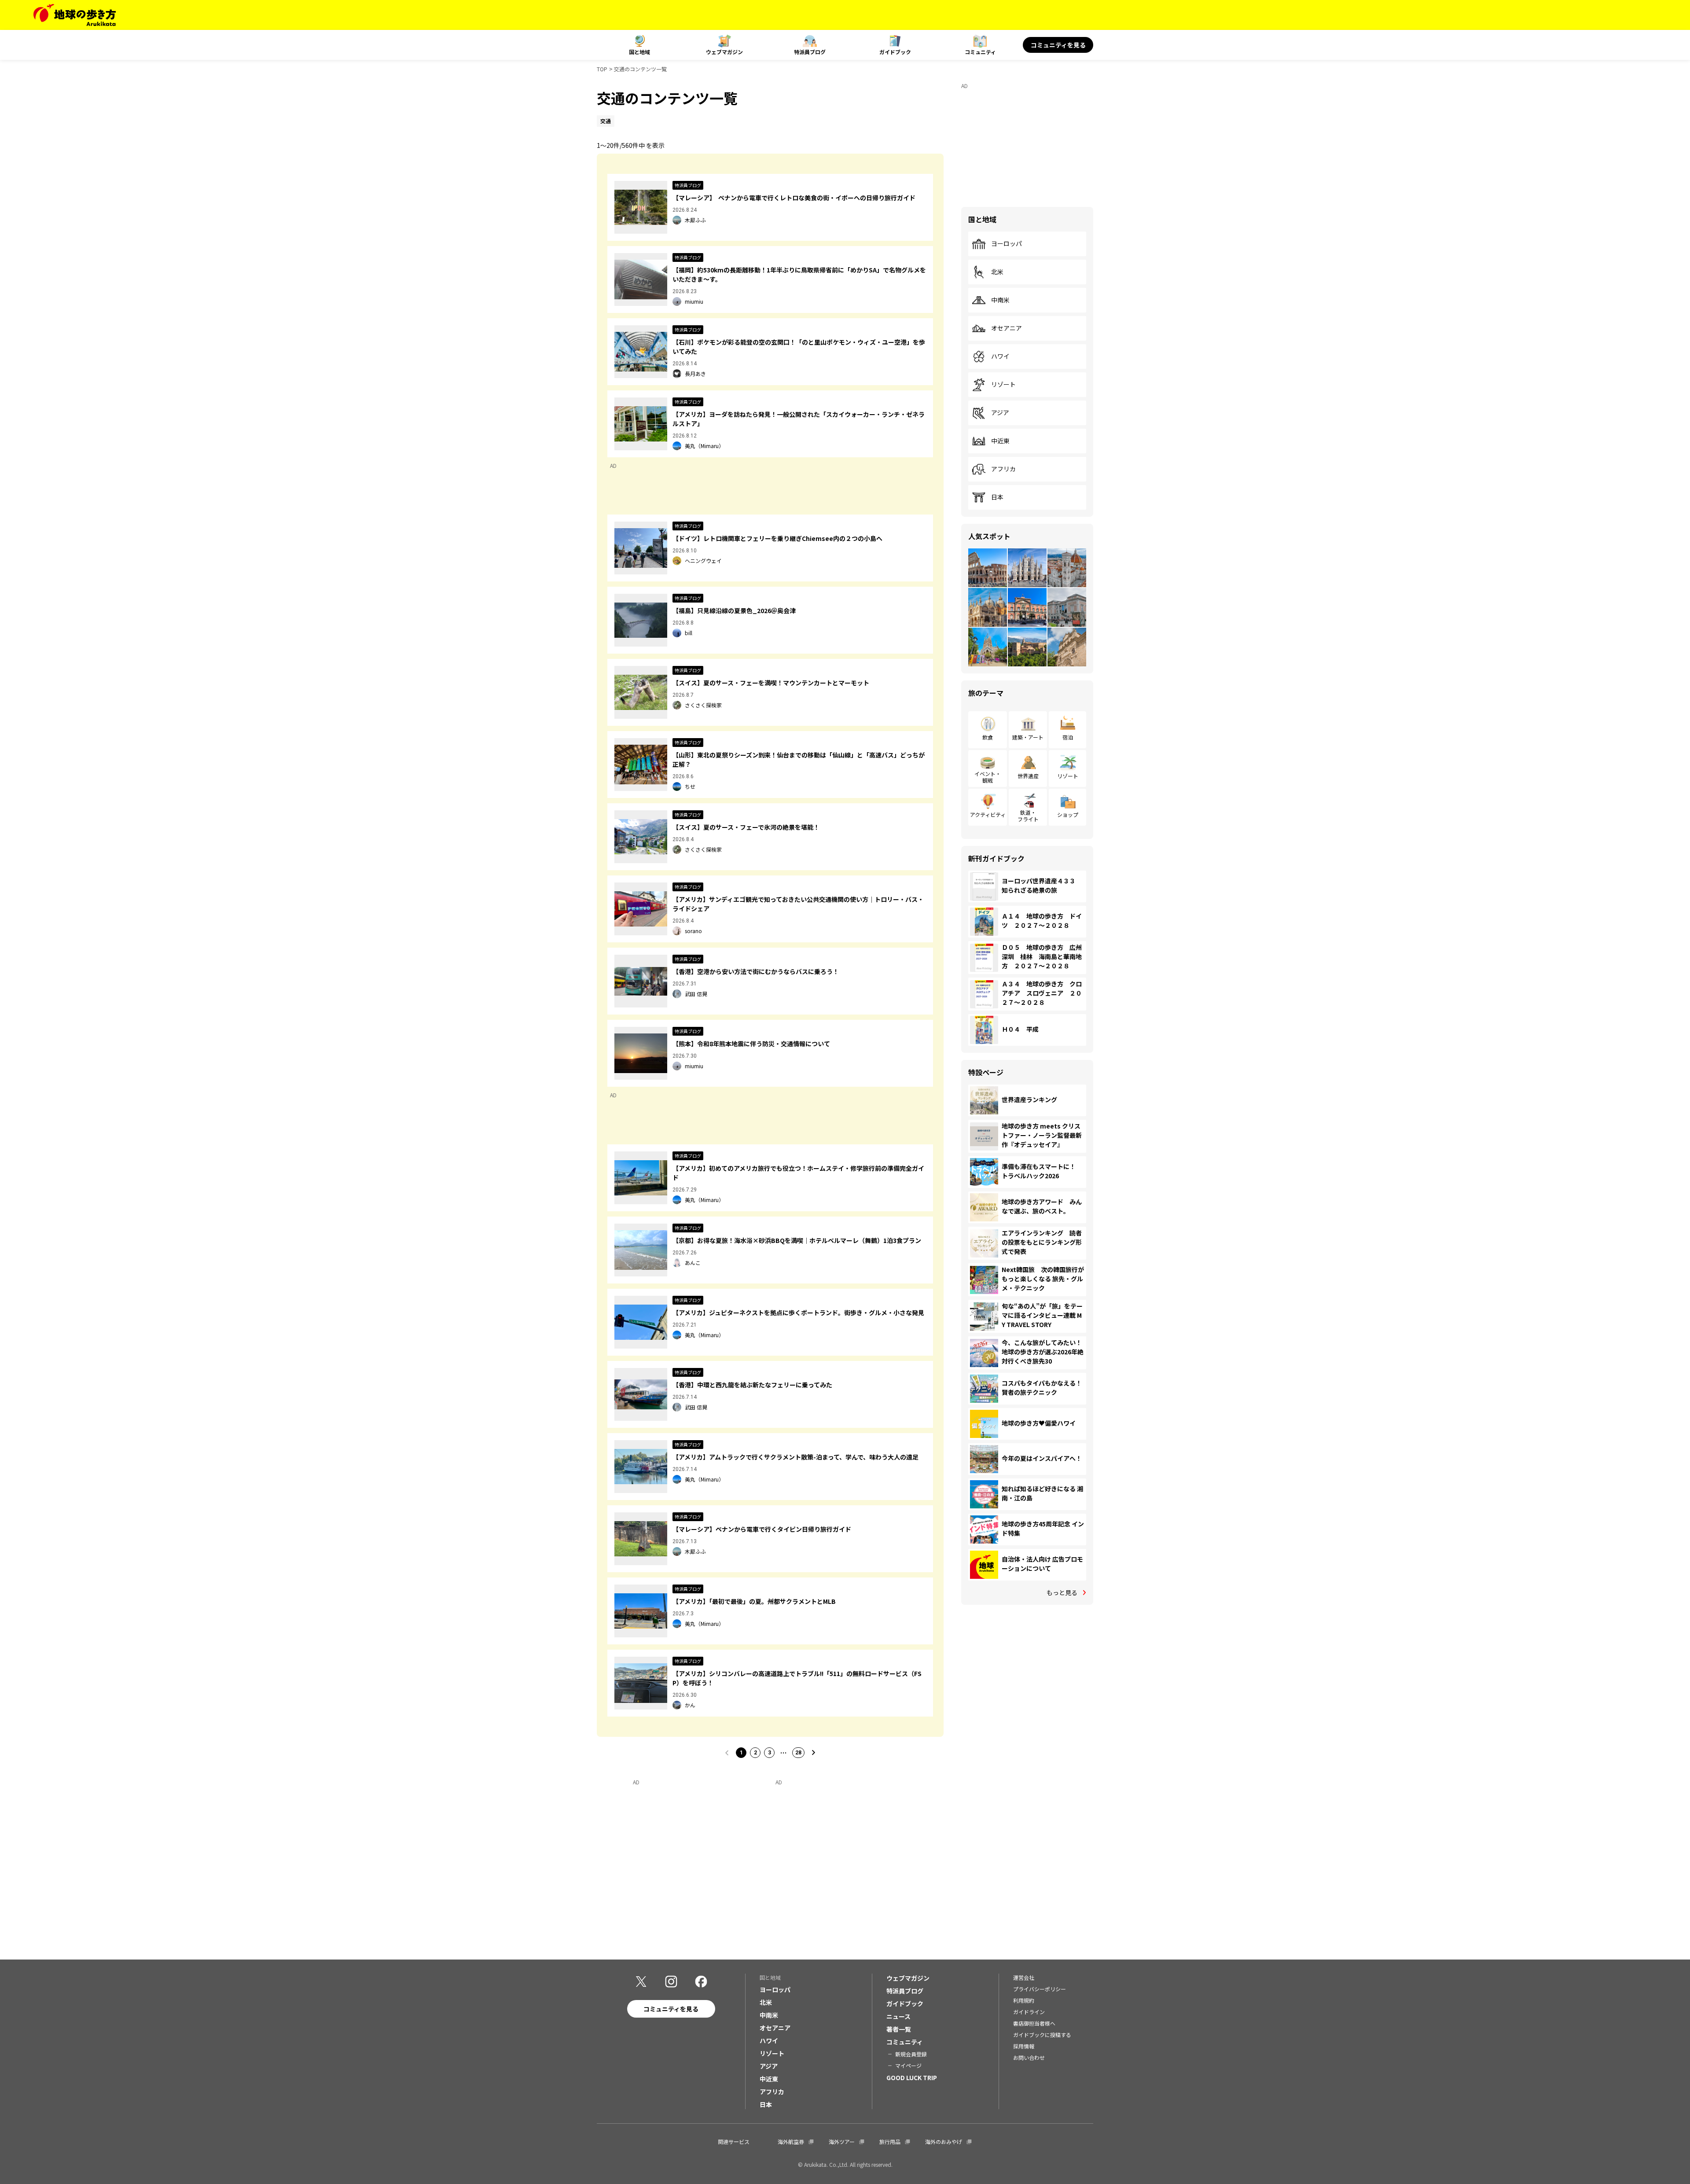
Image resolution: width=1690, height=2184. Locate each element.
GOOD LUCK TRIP (912, 2077)
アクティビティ (988, 814)
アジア (1000, 413)
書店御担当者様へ (1034, 2023)
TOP (602, 69)
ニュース (898, 2016)
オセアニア (1007, 328)
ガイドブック (895, 52)
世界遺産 (1028, 776)
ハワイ (1000, 357)
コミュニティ (980, 52)
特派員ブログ (810, 52)
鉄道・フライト (1028, 815)
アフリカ (1003, 469)
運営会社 (1024, 1977)
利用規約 (1024, 2000)
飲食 (988, 737)
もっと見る (1062, 1592)
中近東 (1000, 441)
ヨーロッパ (1007, 244)
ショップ (1068, 814)
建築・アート (1028, 737)
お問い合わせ (1029, 2057)
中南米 (1000, 300)
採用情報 (1024, 2046)
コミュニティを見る (1058, 45)
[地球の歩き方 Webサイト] (75, 15)
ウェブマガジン (724, 52)
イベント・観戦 (988, 777)
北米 (997, 272)
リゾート (1003, 385)
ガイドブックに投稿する (1042, 2035)
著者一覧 (899, 2029)
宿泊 (1068, 737)
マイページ (908, 2065)
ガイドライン (1029, 2012)
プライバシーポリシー (1040, 1989)
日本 (997, 497)
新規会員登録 (911, 2054)
